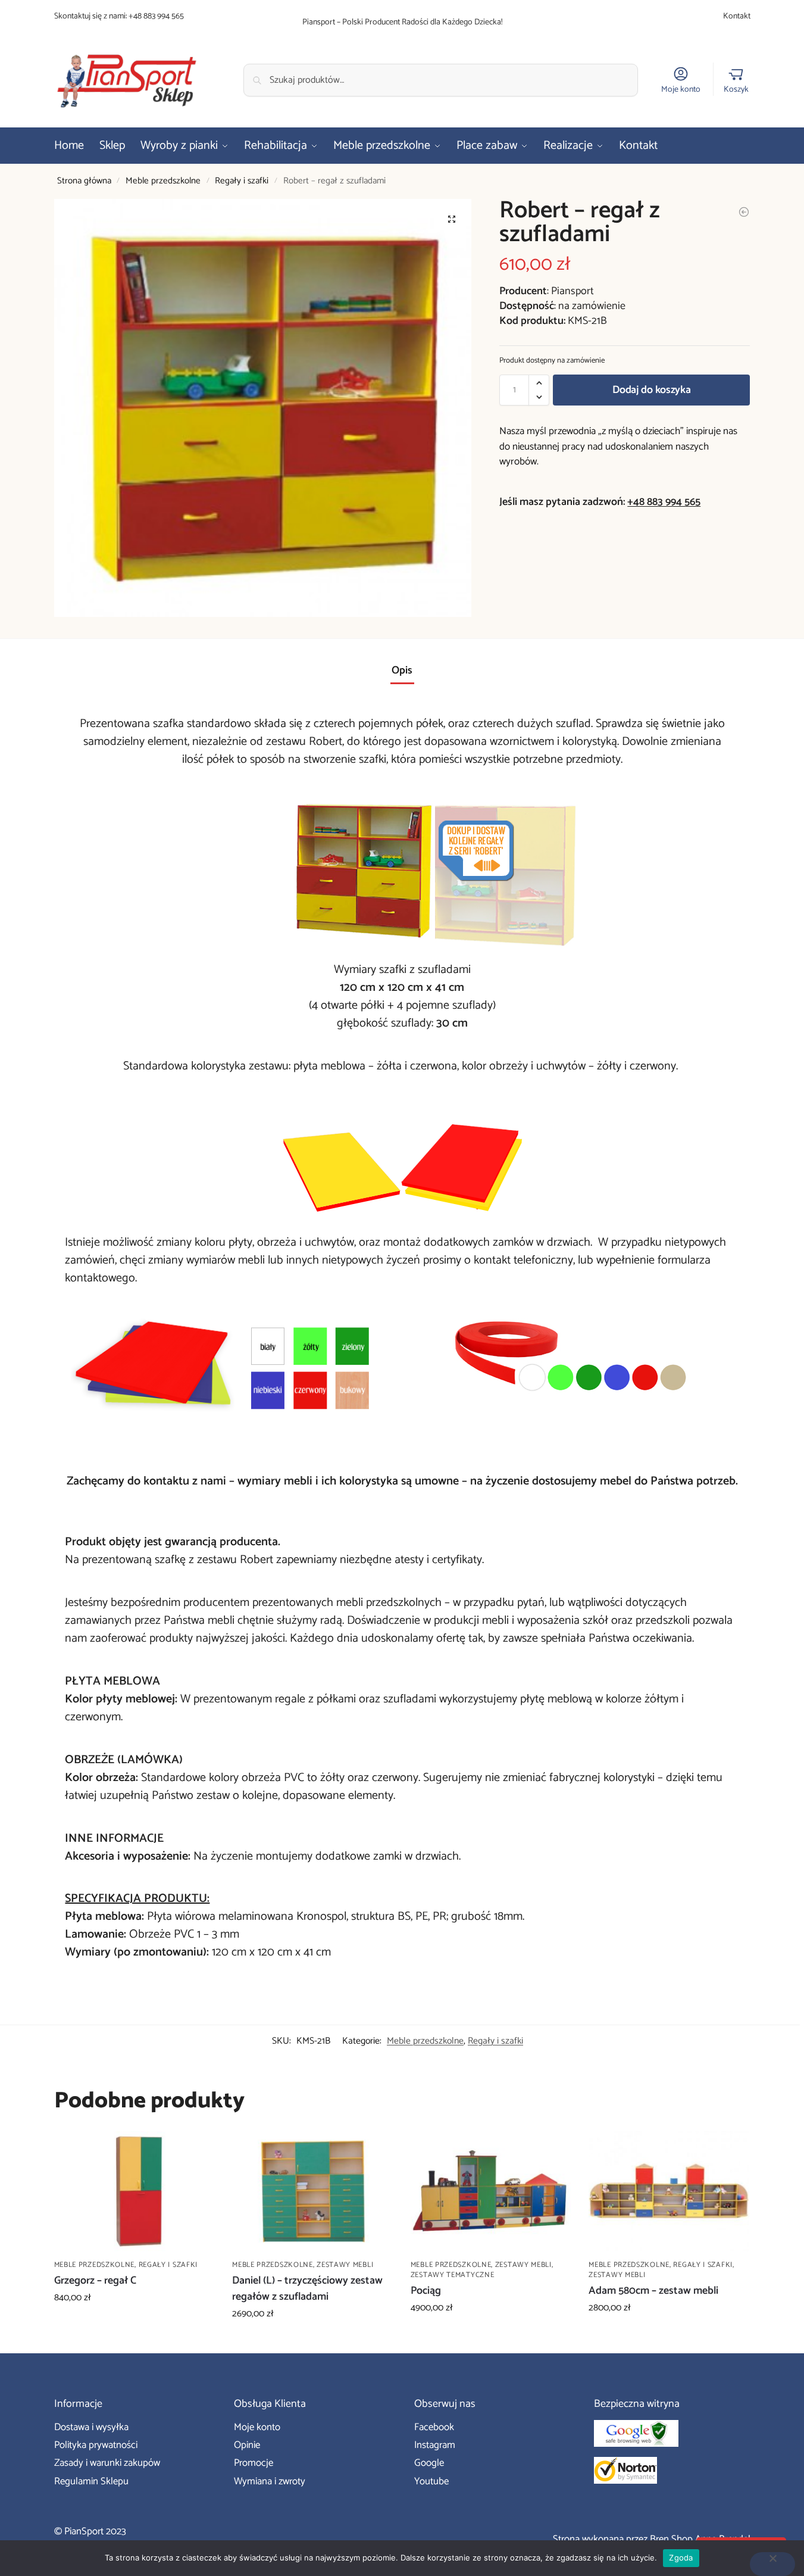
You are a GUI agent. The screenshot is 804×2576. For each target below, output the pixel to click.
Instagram (435, 2445)
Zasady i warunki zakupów (107, 2463)
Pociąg (426, 2291)
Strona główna (84, 181)
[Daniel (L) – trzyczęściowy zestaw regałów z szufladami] (312, 2191)
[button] (452, 219)
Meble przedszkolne (163, 181)
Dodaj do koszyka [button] (134, 2325)
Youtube (431, 2481)
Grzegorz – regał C (95, 2281)
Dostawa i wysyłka (91, 2427)
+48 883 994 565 (156, 16)
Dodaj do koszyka (651, 390)
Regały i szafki (242, 181)
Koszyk (736, 89)
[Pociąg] (491, 2191)
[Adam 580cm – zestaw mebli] (669, 2191)
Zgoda (681, 2558)
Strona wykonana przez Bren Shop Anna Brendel (652, 2539)
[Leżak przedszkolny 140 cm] (744, 212)
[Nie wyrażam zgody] (772, 2564)
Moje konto (681, 89)
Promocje (254, 2463)
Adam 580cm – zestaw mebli (653, 2291)
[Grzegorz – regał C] (134, 2191)
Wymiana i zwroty (270, 2481)
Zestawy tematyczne (453, 2275)
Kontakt (737, 16)
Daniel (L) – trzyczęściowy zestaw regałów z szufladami (307, 2289)
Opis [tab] (402, 670)
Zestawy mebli (345, 2265)
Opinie (247, 2445)
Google (429, 2463)
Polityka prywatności (96, 2445)
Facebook (434, 2427)
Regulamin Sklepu (91, 2481)
